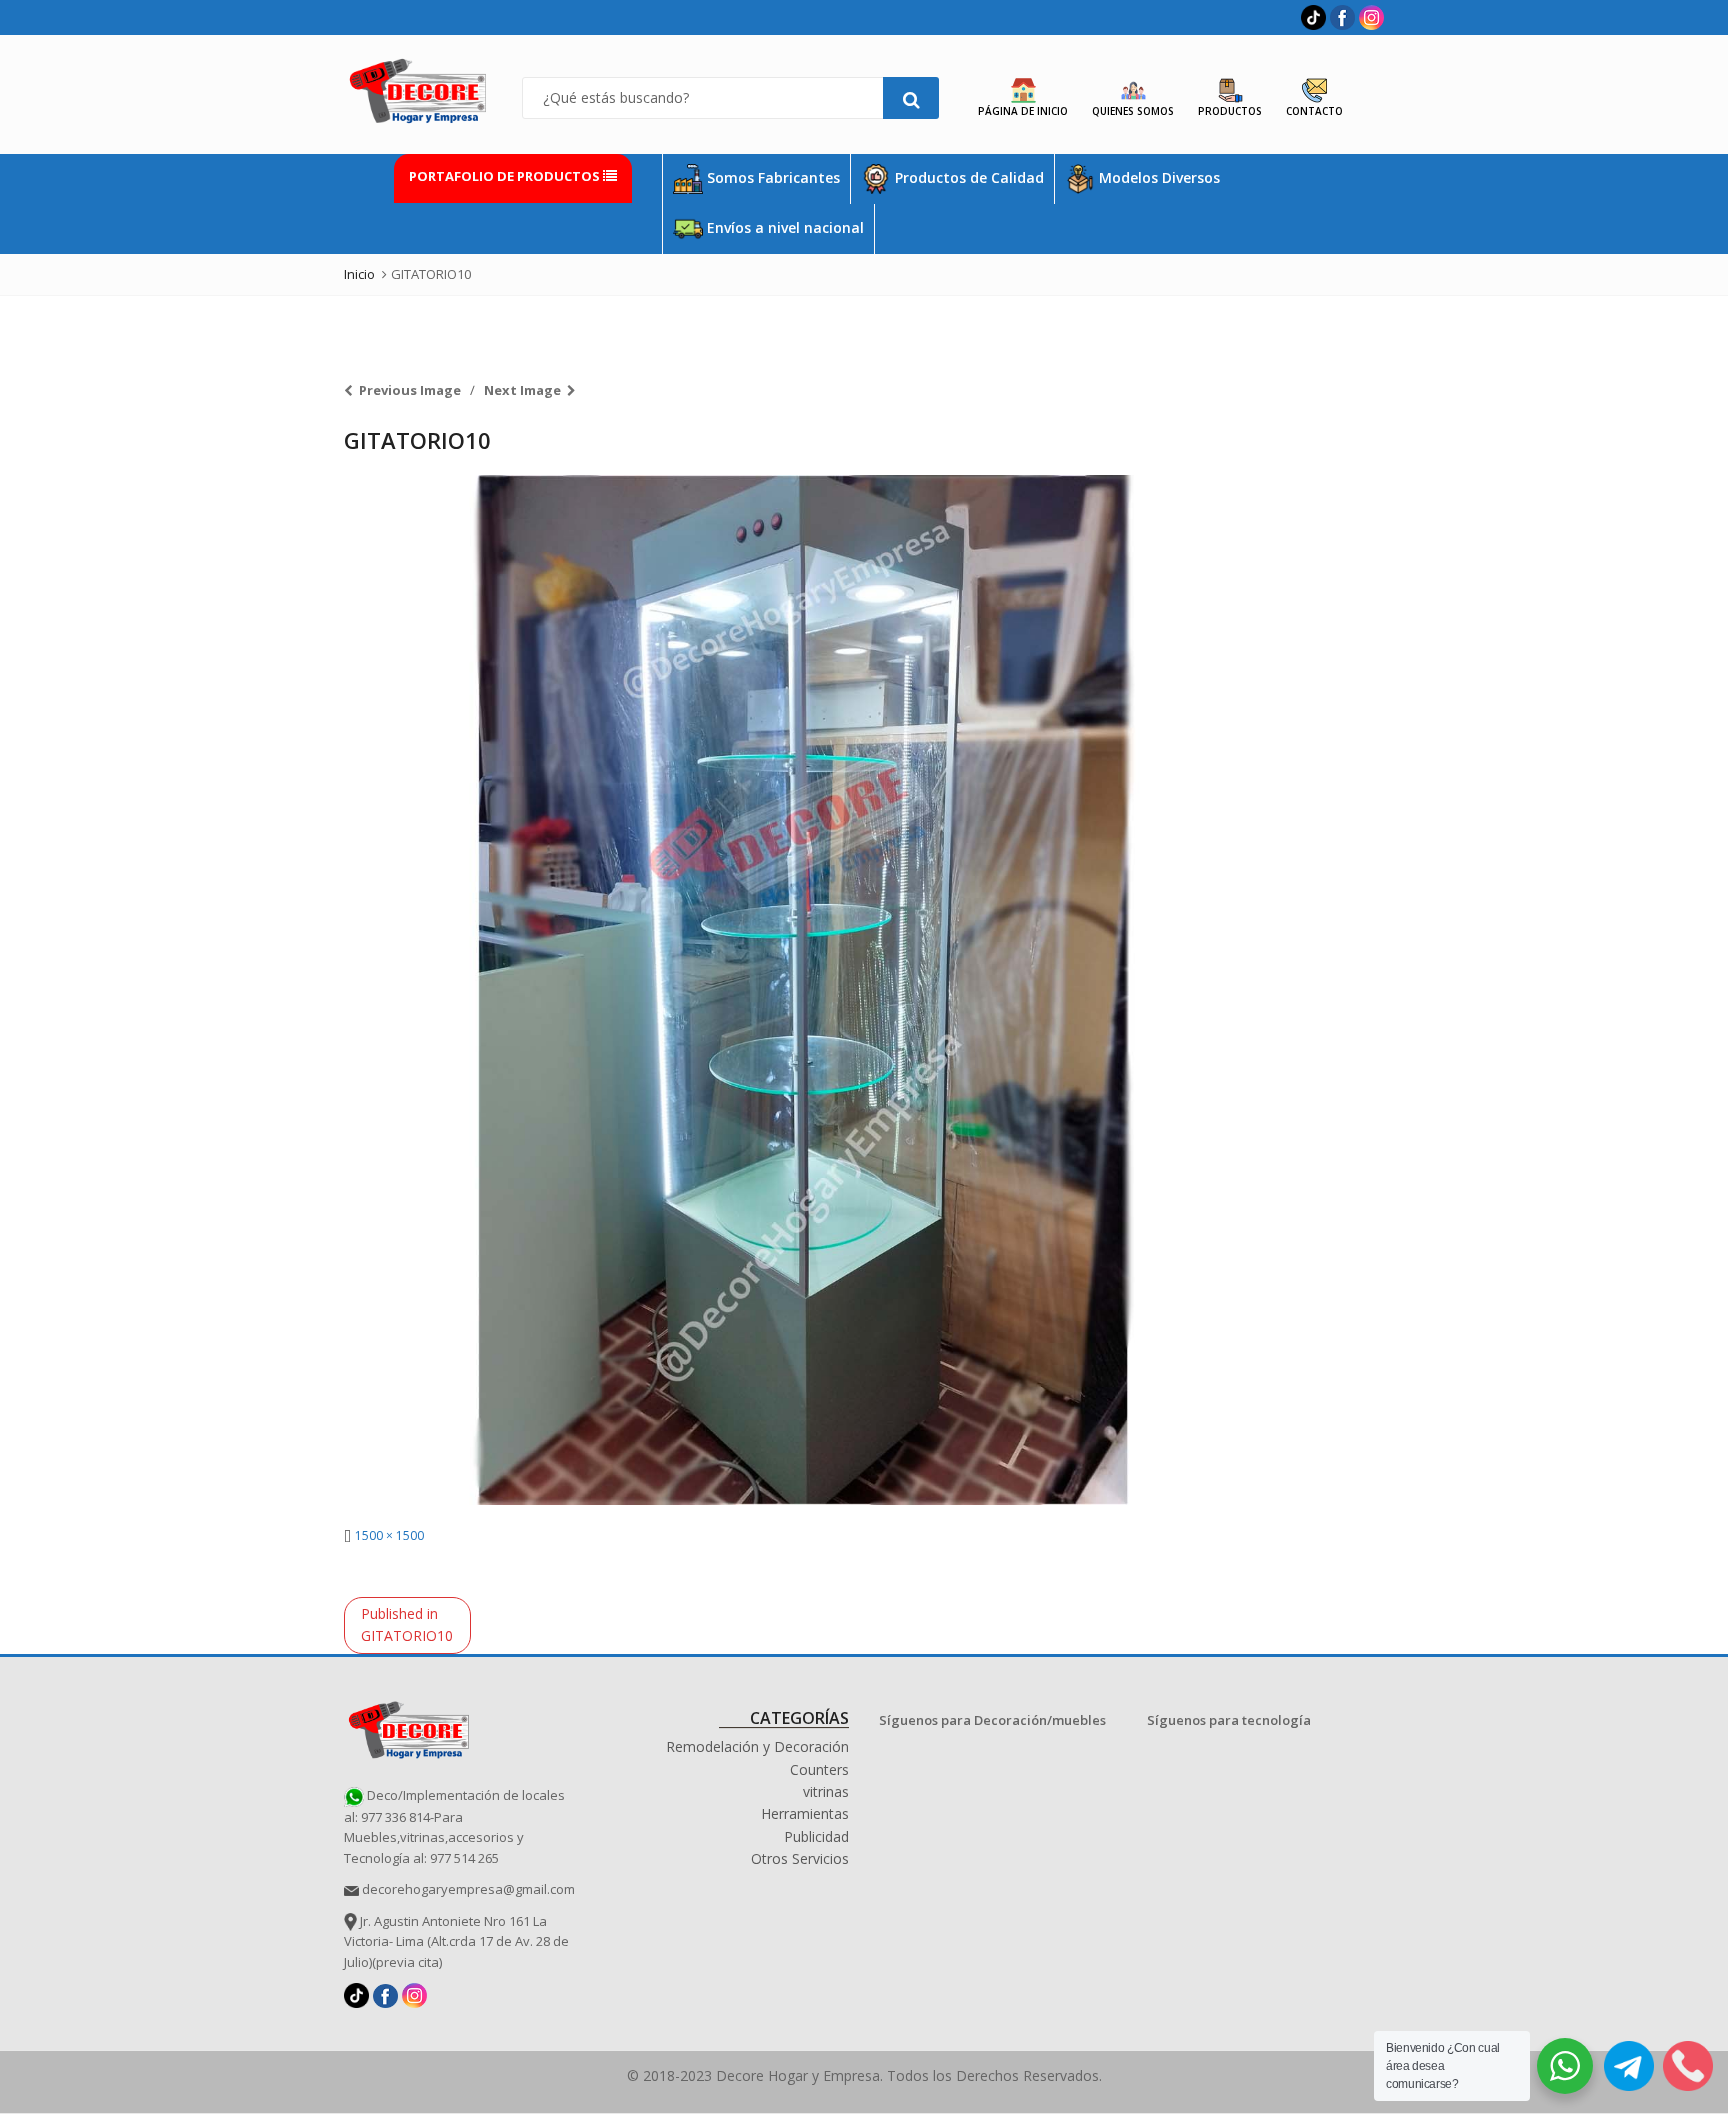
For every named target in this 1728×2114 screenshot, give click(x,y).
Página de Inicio (1023, 111)
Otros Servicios (800, 1858)
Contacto (1314, 111)
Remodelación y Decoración (757, 1746)
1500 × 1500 (389, 1535)
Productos (1230, 111)
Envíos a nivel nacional (783, 227)
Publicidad (816, 1836)
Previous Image (410, 390)
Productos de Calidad (967, 177)
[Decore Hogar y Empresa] (409, 1727)
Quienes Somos (1133, 111)
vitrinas (826, 1791)
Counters (819, 1769)
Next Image (522, 390)
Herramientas (805, 1813)
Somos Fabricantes (771, 177)
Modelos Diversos (1157, 177)
